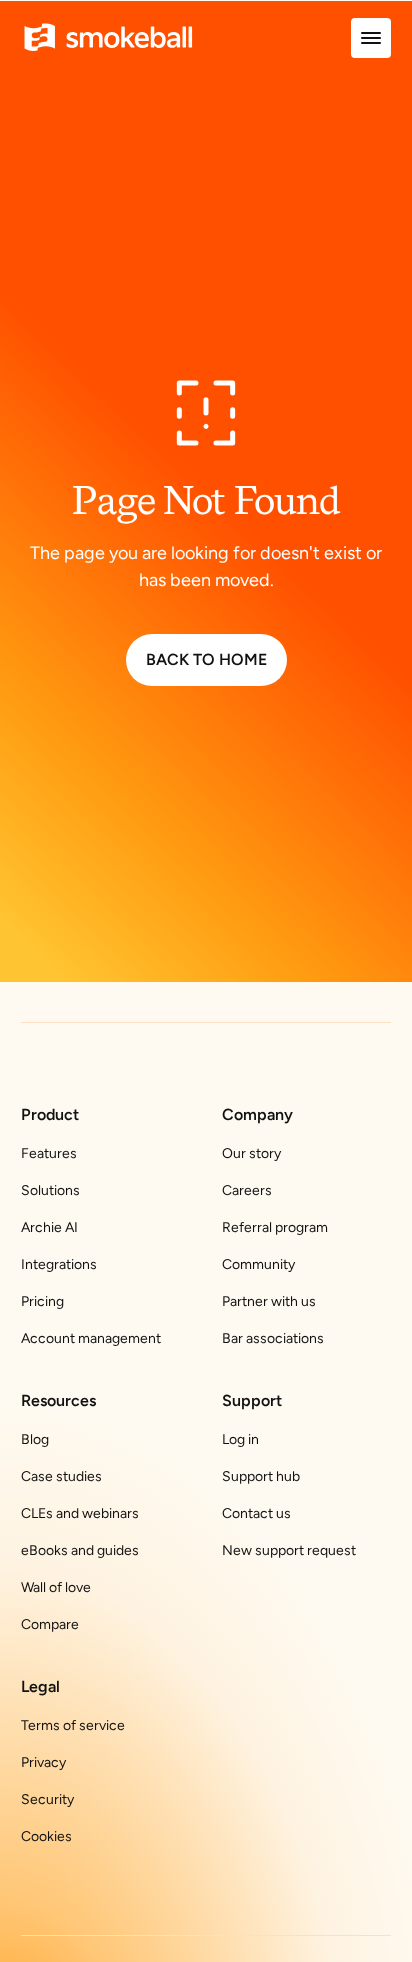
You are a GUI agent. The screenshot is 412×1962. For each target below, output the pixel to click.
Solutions (50, 1190)
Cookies (46, 1836)
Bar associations (273, 1338)
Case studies (61, 1476)
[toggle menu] (371, 38)
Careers (247, 1190)
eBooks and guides (80, 1550)
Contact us (256, 1513)
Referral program (275, 1227)
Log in (240, 1439)
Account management (91, 1338)
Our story (251, 1153)
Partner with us (269, 1301)
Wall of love (56, 1587)
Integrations (59, 1264)
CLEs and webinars (80, 1513)
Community (258, 1264)
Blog (35, 1439)
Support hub (261, 1476)
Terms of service (73, 1725)
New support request (289, 1550)
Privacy (43, 1762)
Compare (50, 1624)
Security (47, 1799)
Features (49, 1153)
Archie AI (49, 1227)
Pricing (42, 1301)
